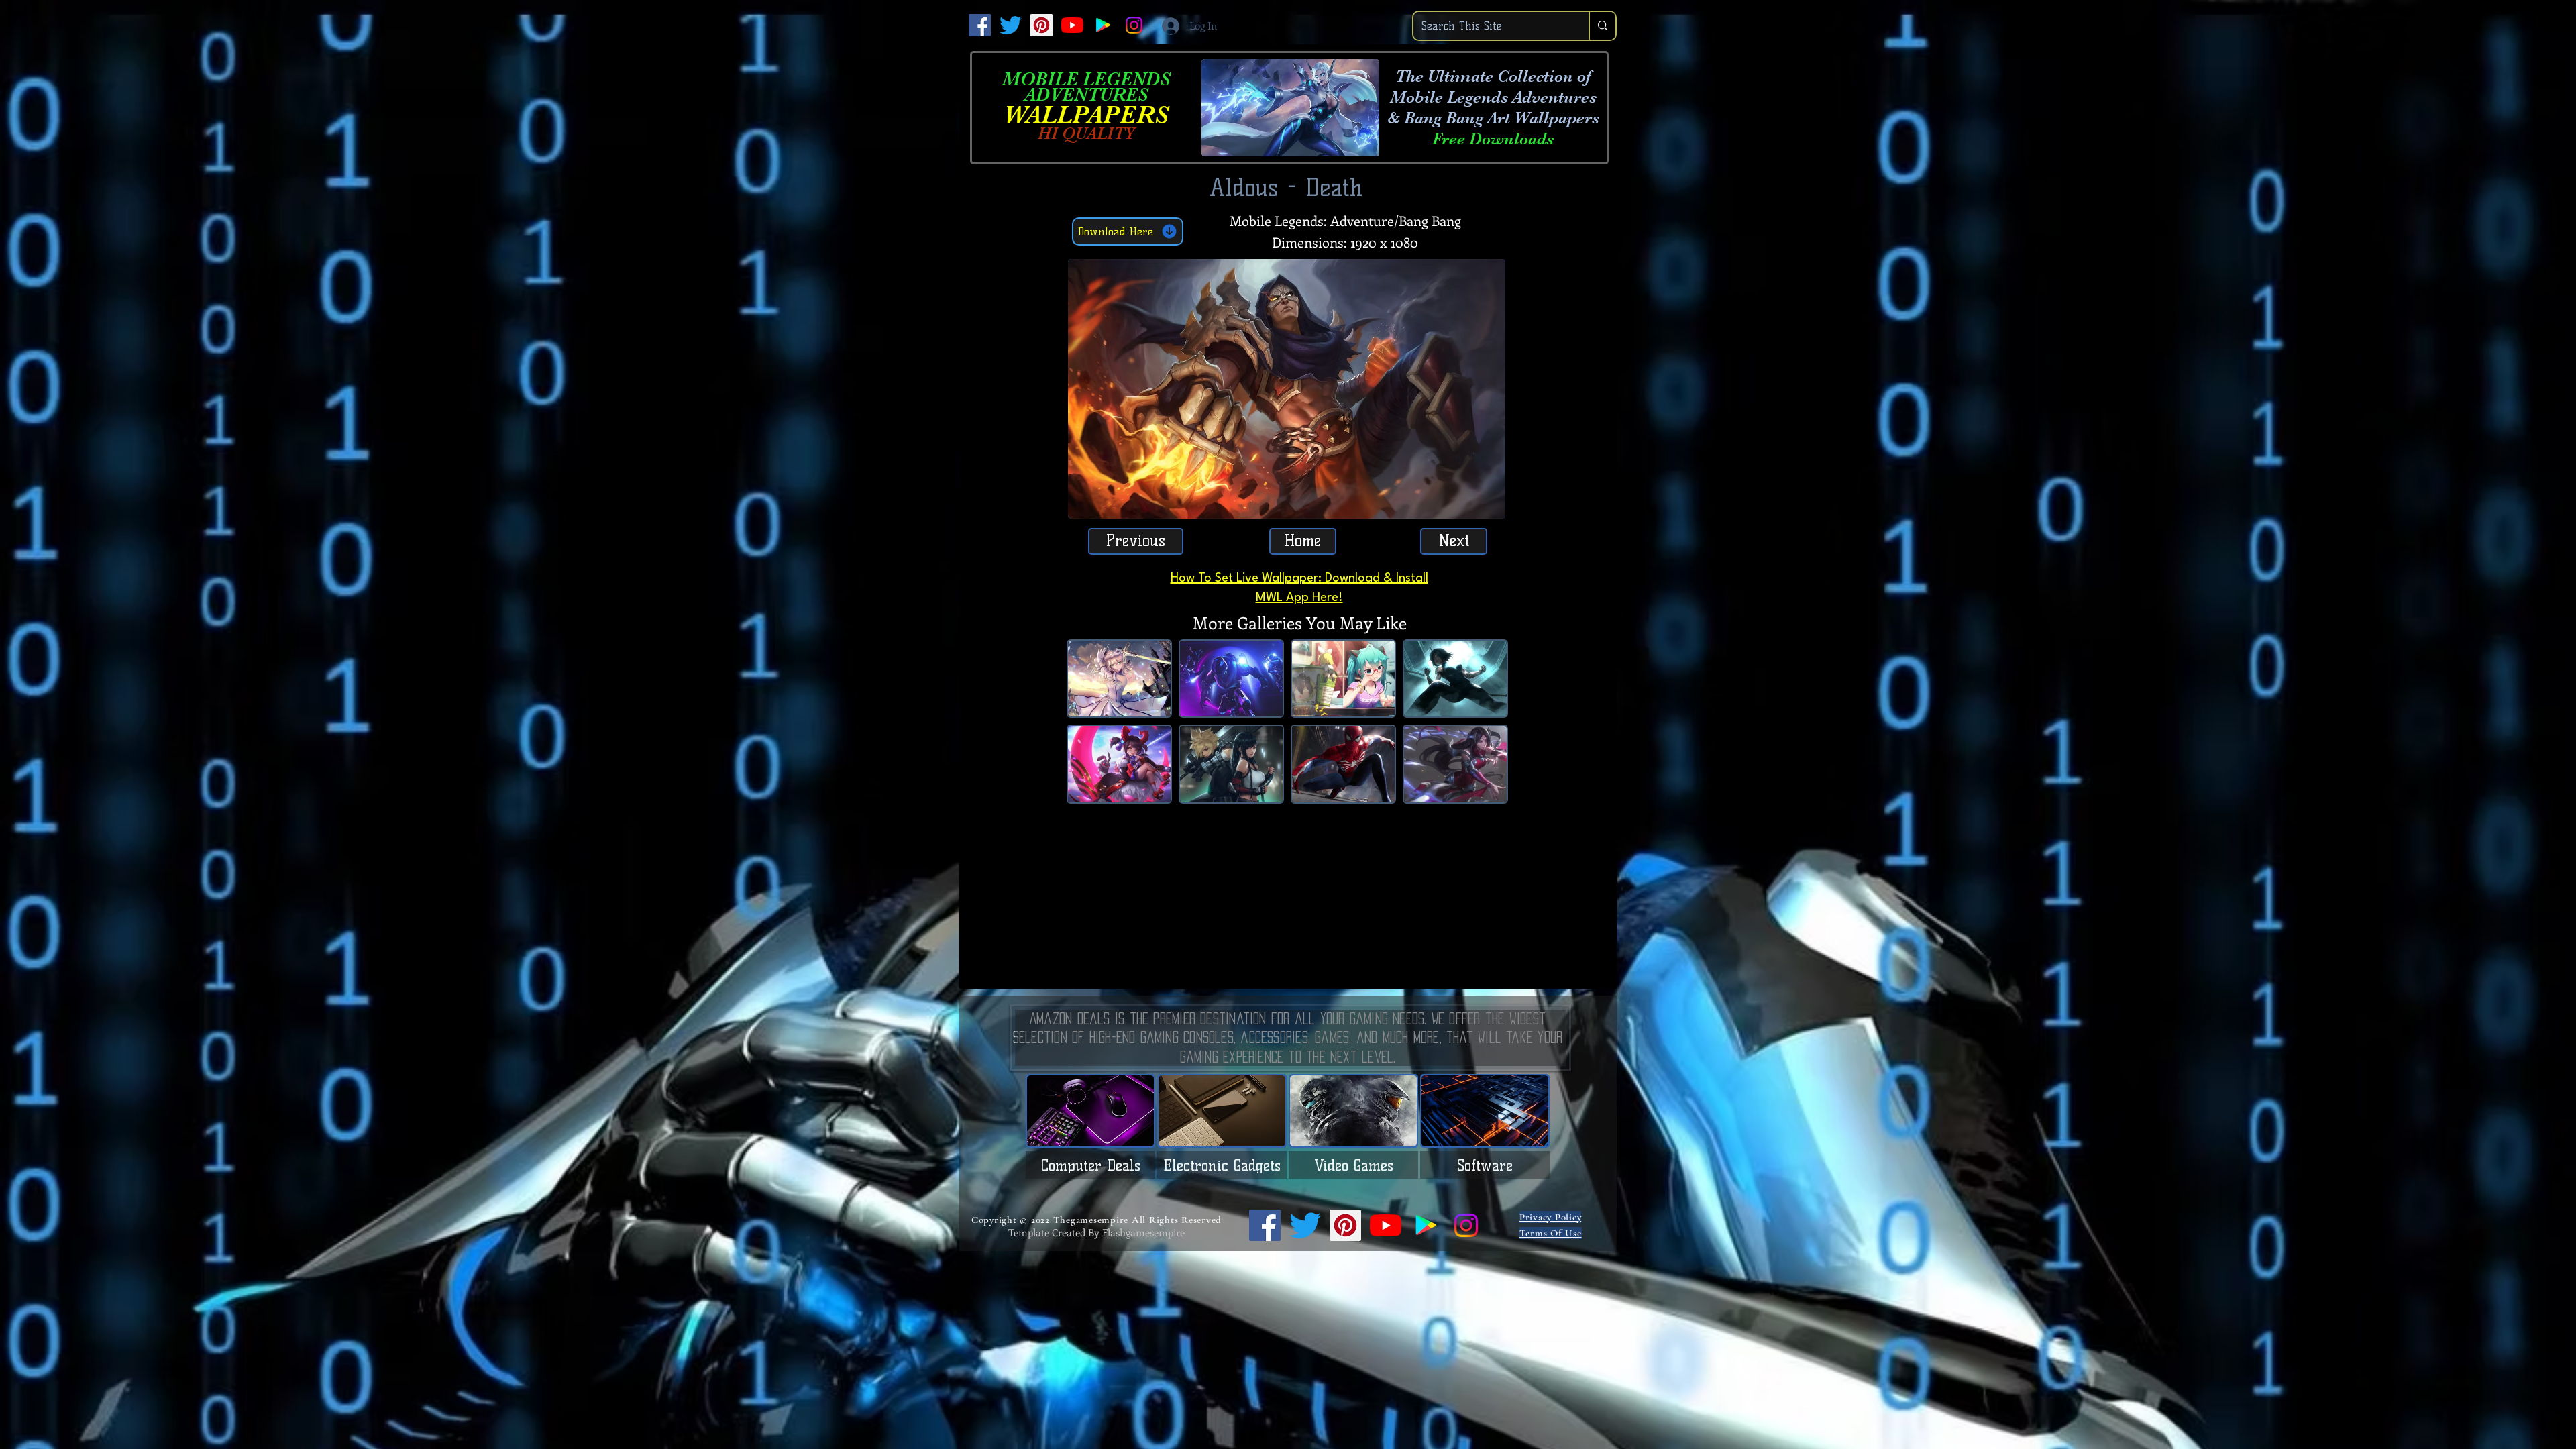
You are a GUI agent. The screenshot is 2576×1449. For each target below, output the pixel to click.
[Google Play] (1103, 25)
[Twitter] (1011, 25)
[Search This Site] (1602, 26)
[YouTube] (1072, 25)
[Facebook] (980, 25)
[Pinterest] (1041, 25)
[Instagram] (1134, 25)
